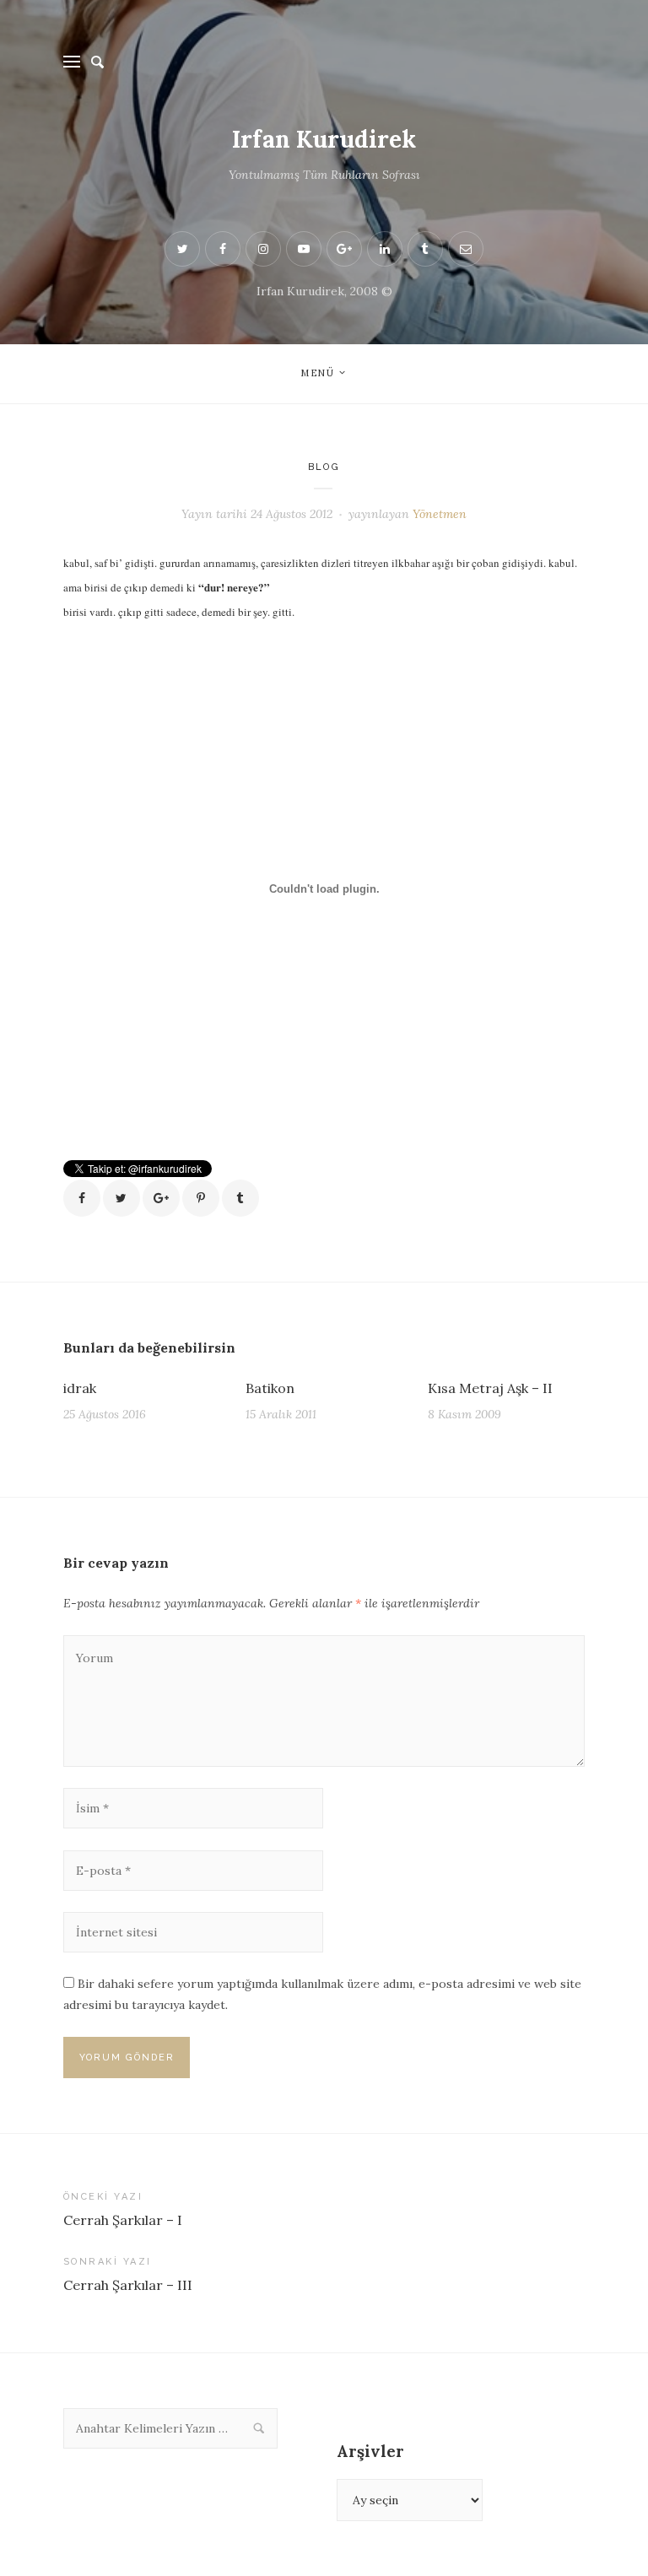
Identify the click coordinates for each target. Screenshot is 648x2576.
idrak (80, 1388)
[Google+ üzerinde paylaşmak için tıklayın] (161, 1198)
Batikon (270, 1388)
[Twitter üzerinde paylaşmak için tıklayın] (121, 1198)
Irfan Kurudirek (324, 139)
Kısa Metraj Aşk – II (490, 1388)
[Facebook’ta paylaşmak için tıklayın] (82, 1198)
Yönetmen (440, 514)
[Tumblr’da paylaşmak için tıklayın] (240, 1198)
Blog (324, 467)
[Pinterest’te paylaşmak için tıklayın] (201, 1198)
